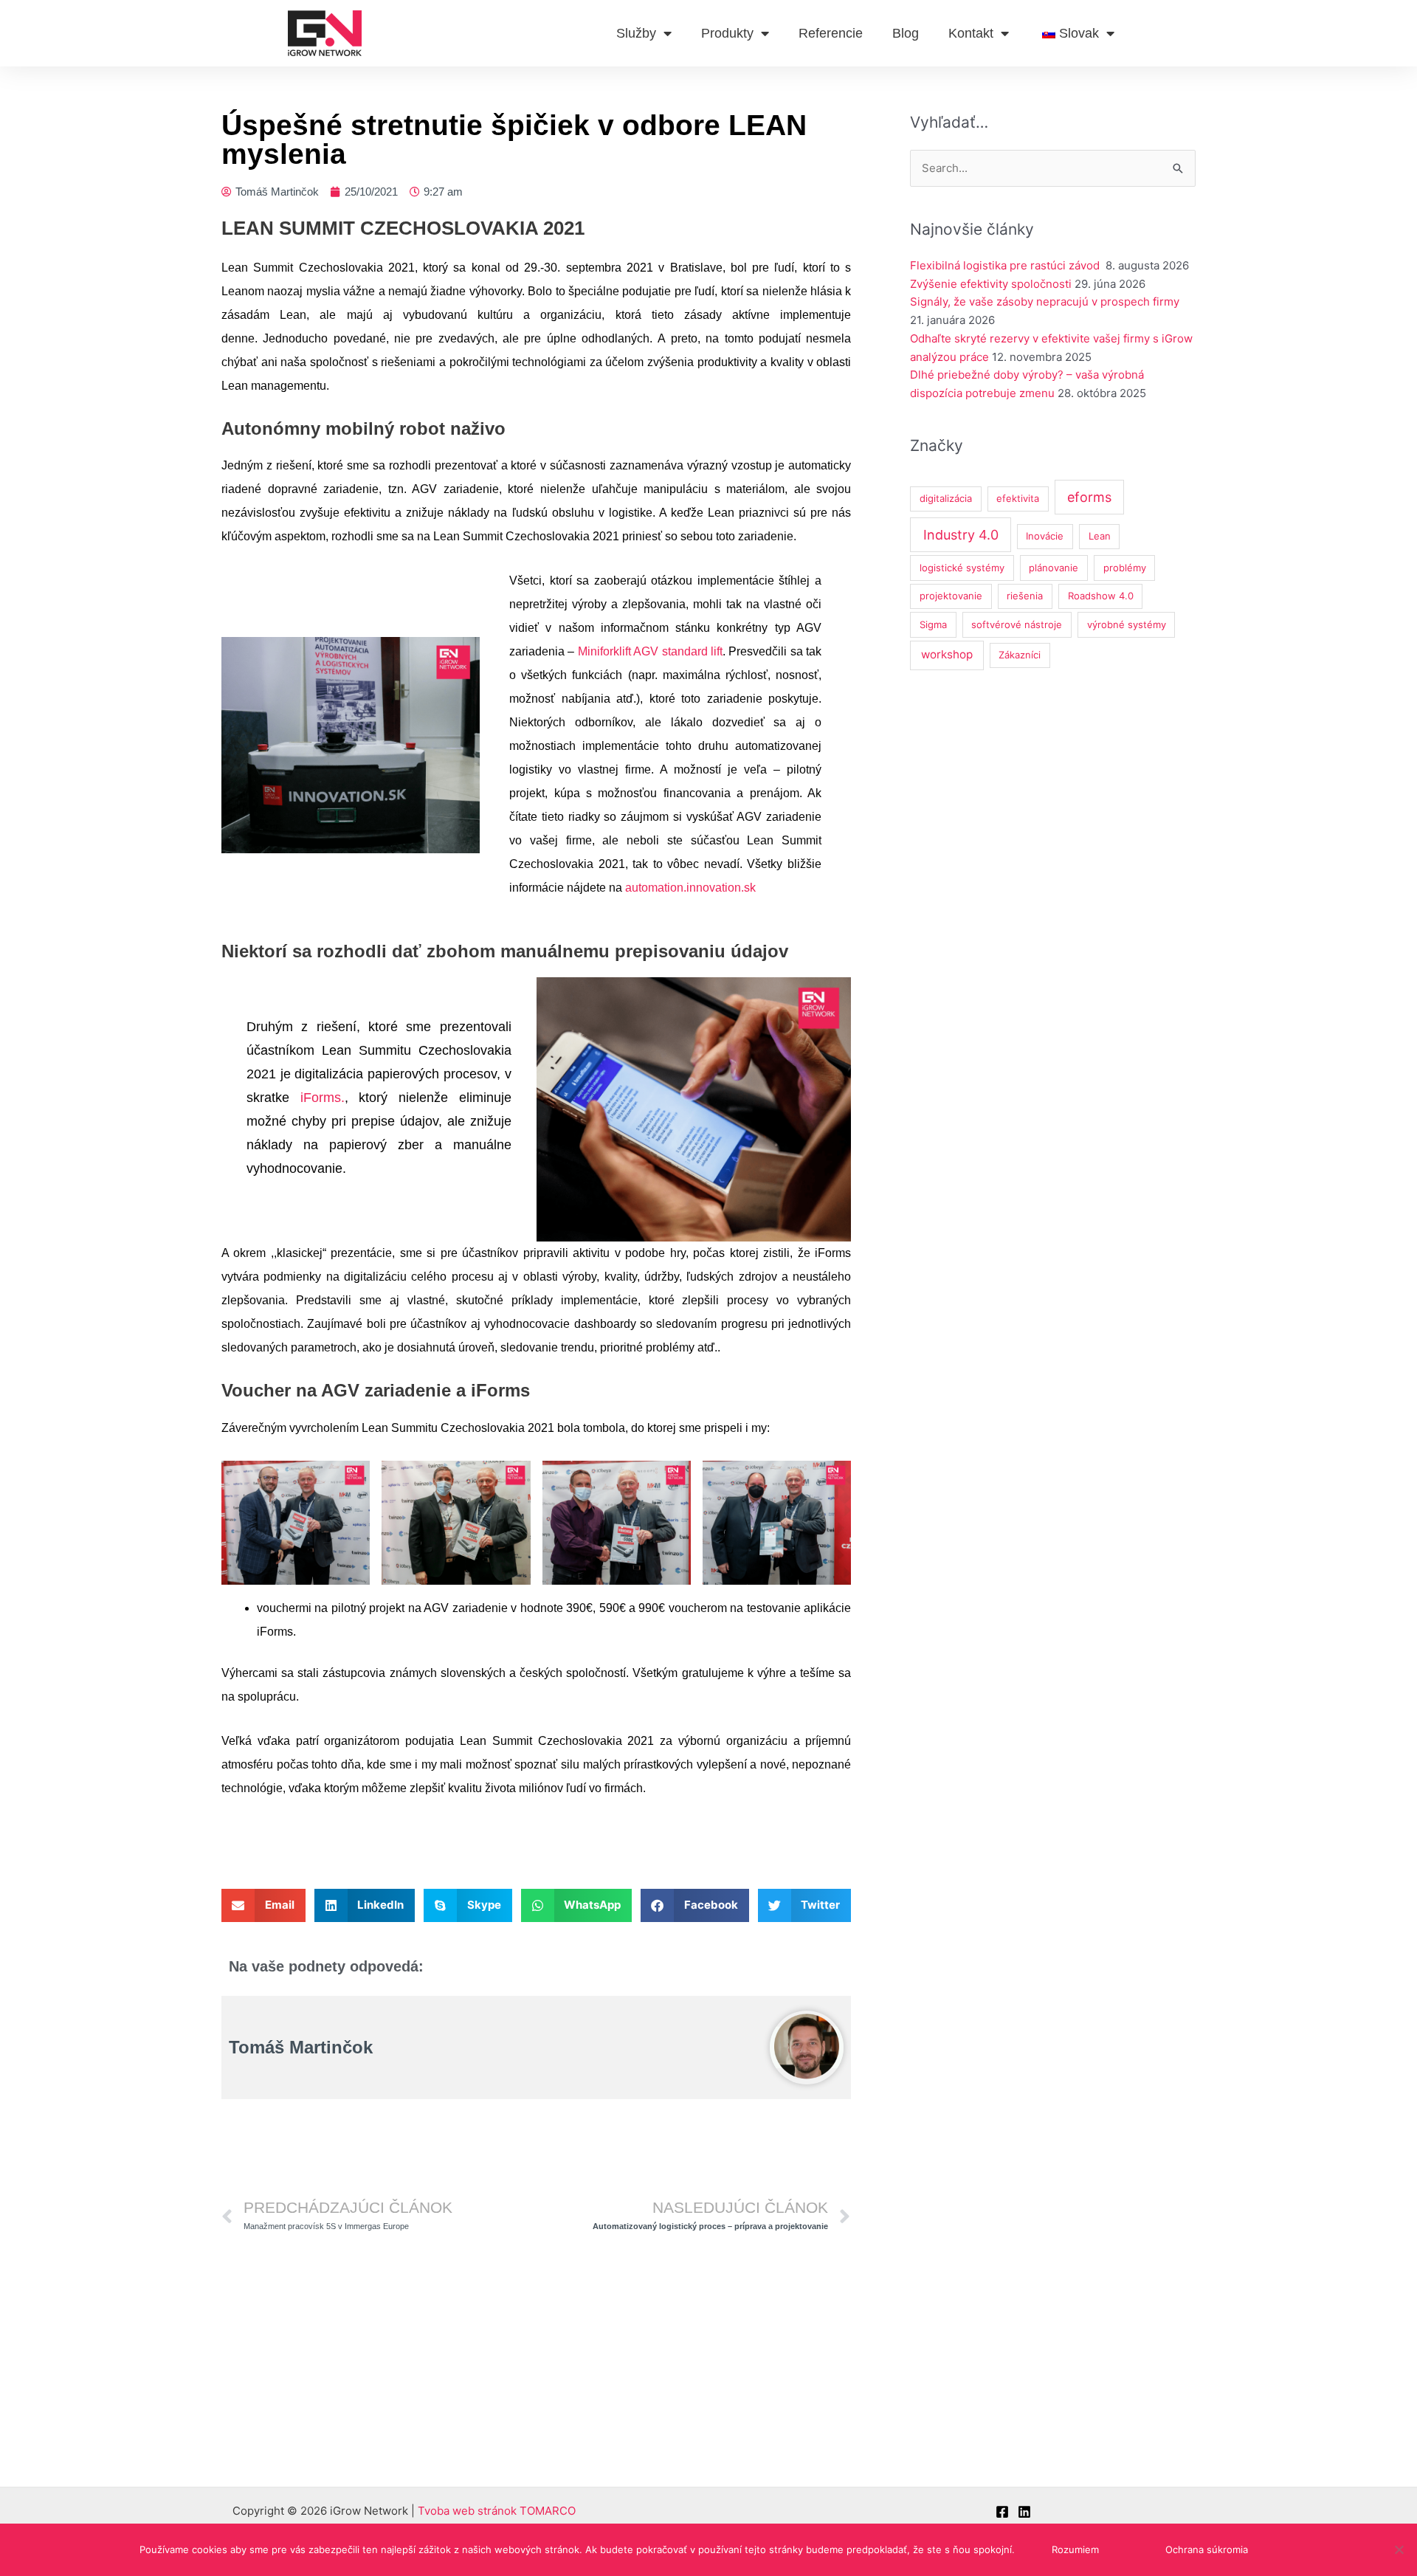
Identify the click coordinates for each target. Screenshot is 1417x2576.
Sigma (933, 624)
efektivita (1018, 498)
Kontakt (971, 33)
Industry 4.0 (961, 535)
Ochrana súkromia (1207, 2549)
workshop (947, 654)
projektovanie (951, 596)
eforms (1089, 497)
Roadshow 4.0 (1101, 596)
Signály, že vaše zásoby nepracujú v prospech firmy (1046, 302)
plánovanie (1054, 568)
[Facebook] (1002, 2512)
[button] (263, 1905)
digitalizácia (946, 498)
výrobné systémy (1127, 624)
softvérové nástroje (1017, 624)
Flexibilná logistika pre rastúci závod (1006, 265)
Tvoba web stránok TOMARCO (497, 2511)
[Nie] (1399, 2549)
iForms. (323, 1098)
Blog (906, 33)
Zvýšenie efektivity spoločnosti (991, 284)
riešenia (1025, 596)
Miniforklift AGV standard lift (650, 651)
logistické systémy (962, 568)
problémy (1125, 568)
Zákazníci (1020, 655)
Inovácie (1045, 536)
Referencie (831, 33)
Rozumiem (1075, 2549)
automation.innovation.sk (690, 888)
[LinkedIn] (1024, 2512)
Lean (1100, 536)
